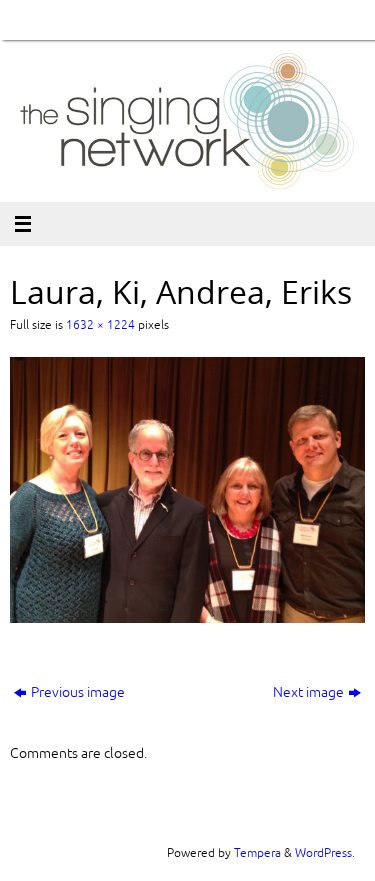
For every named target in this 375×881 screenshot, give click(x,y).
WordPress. (325, 853)
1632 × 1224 (100, 325)
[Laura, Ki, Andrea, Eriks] (187, 490)
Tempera (257, 853)
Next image (308, 692)
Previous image (78, 692)
